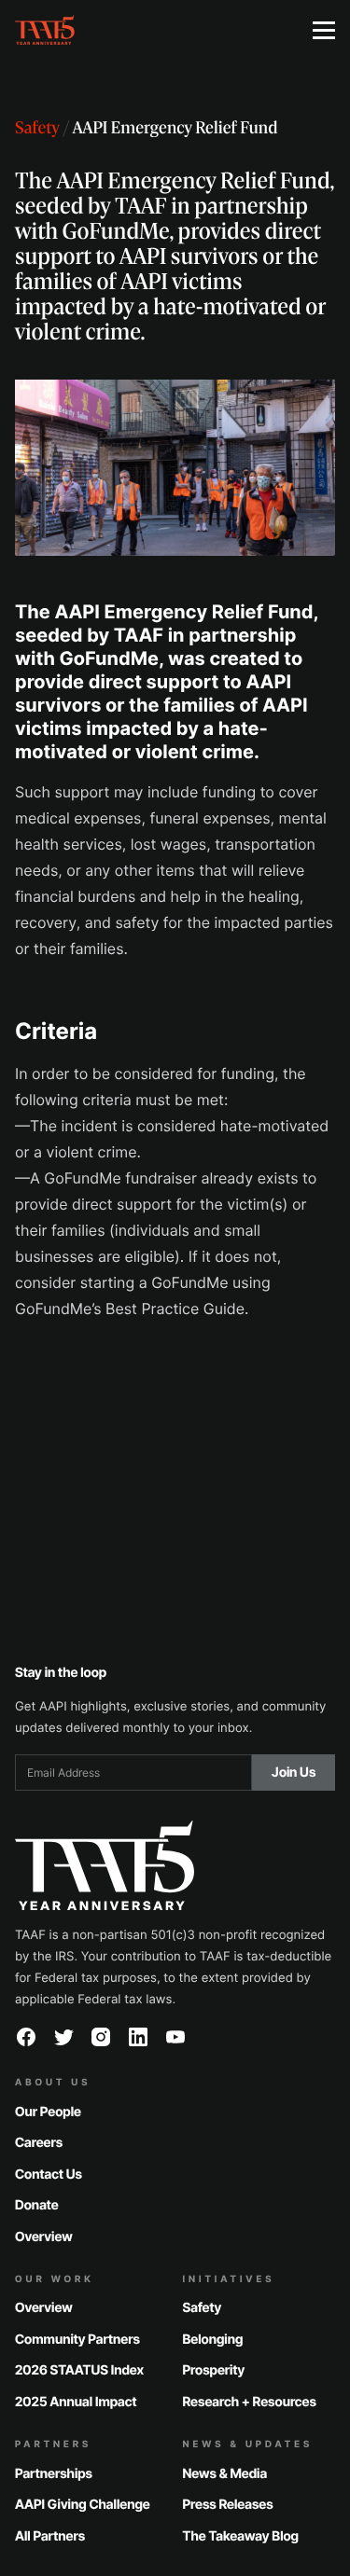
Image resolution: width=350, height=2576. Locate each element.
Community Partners (77, 2340)
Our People (48, 2112)
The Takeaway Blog (241, 2536)
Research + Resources (250, 2402)
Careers (39, 2143)
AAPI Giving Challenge (83, 2505)
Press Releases (228, 2505)
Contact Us (49, 2174)
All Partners (50, 2536)
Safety (37, 130)
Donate (37, 2205)
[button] (324, 30)
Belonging (213, 2340)
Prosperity (214, 2371)
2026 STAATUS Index (79, 2371)
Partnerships (54, 2474)
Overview (44, 2237)
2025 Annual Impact (76, 2402)
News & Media (225, 2474)
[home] (149, 30)
